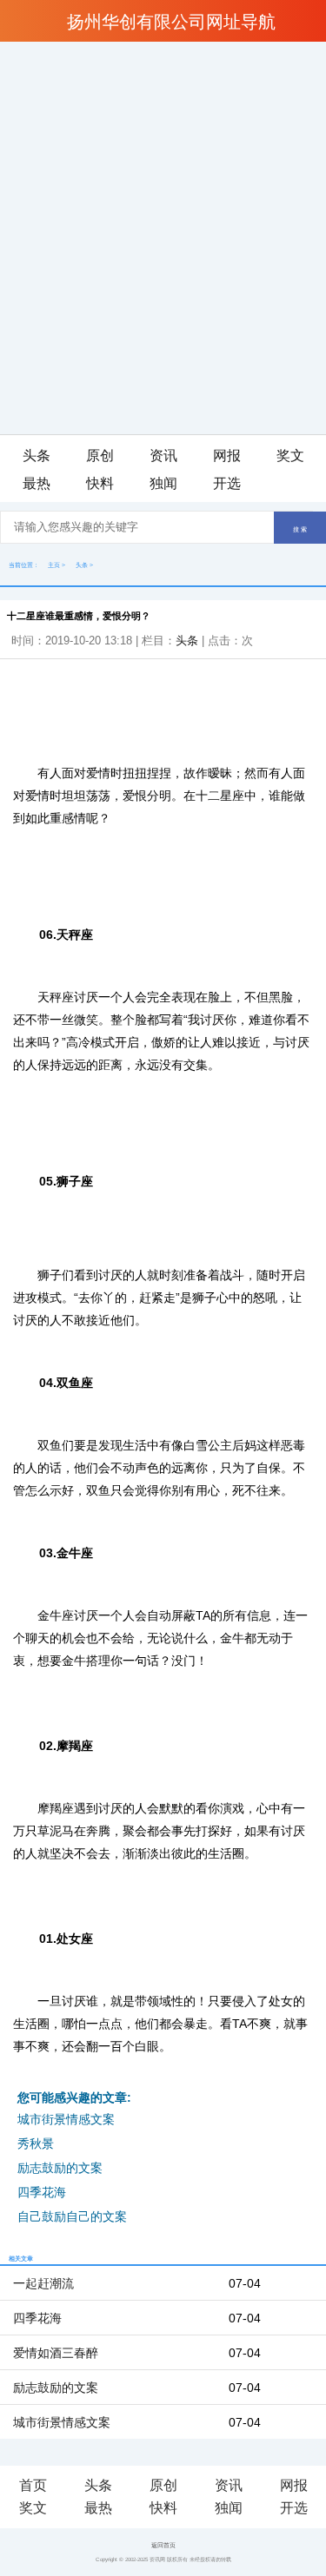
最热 (37, 483)
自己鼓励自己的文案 (72, 2216)
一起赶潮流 (43, 2283)
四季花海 (42, 2192)
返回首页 (163, 2545)
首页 (33, 2485)
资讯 (163, 456)
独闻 (163, 483)
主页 (54, 565)
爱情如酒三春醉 (56, 2353)
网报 (227, 456)
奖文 (290, 456)
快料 (100, 483)
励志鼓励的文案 (60, 2168)
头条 (37, 456)
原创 (100, 456)
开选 (227, 483)
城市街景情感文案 (66, 2119)
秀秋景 (36, 2143)
